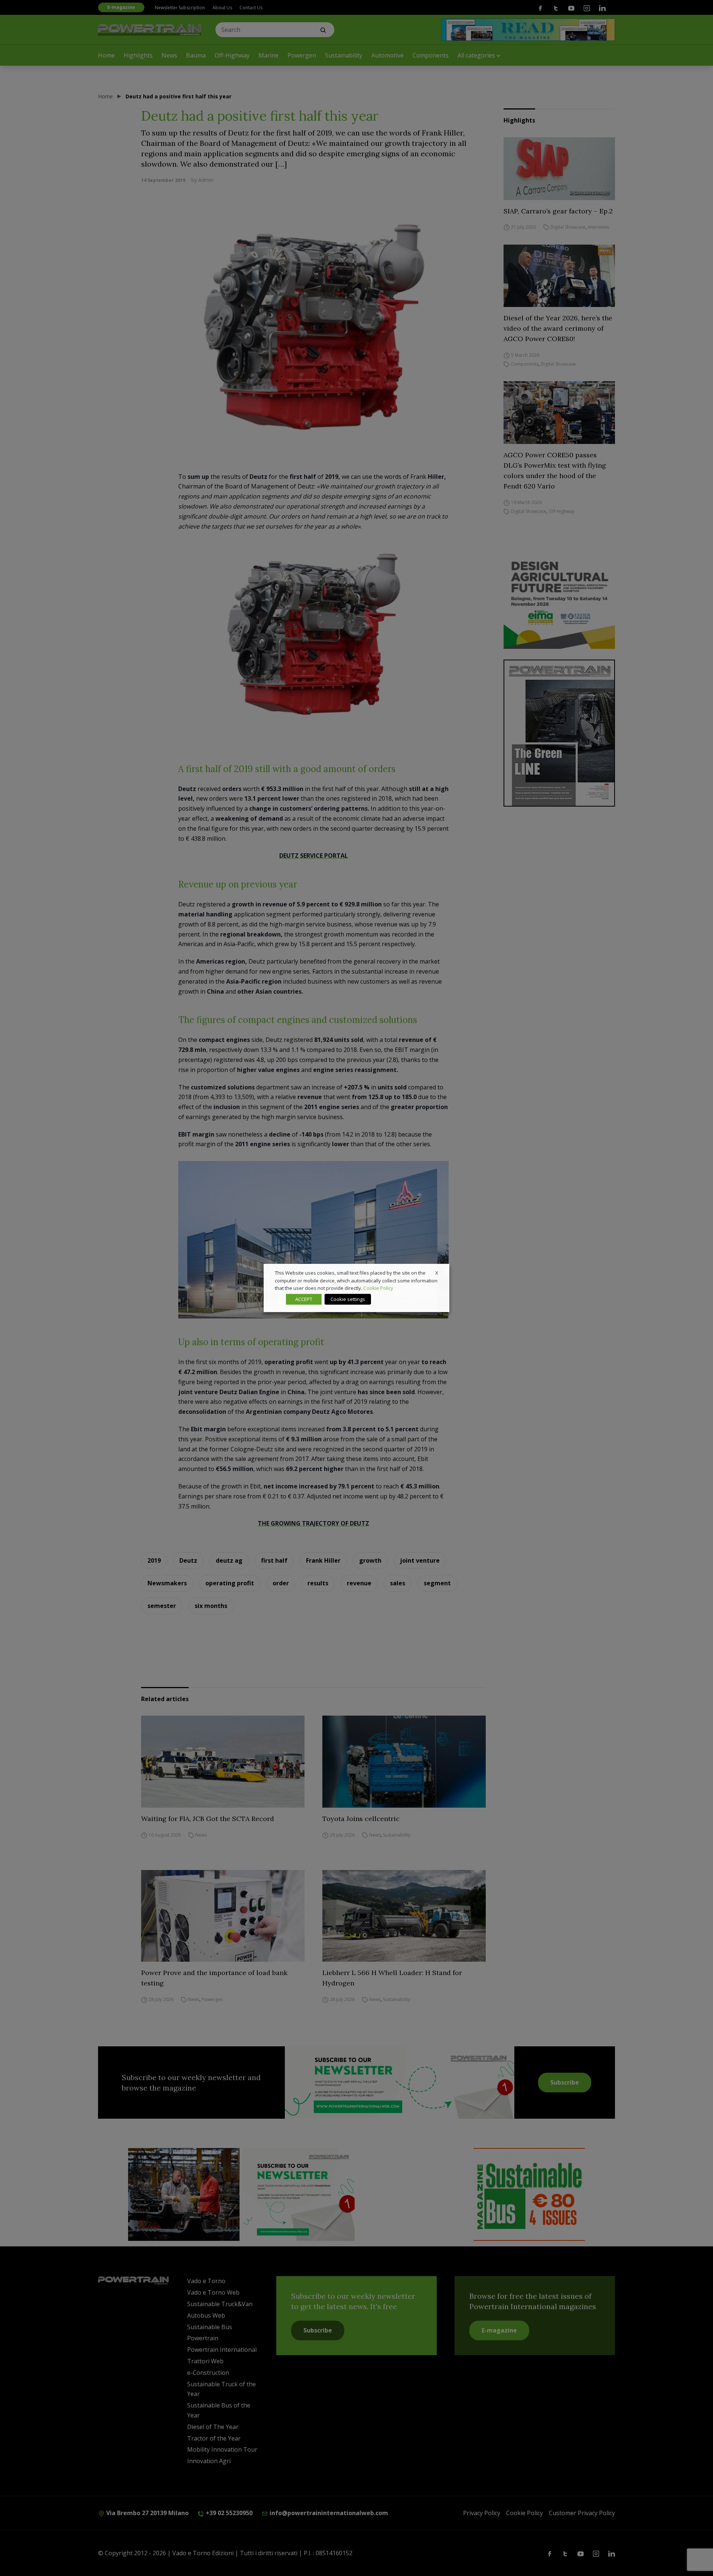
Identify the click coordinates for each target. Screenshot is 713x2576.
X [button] (437, 1273)
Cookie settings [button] (348, 1299)
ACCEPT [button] (304, 1299)
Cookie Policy (378, 1288)
